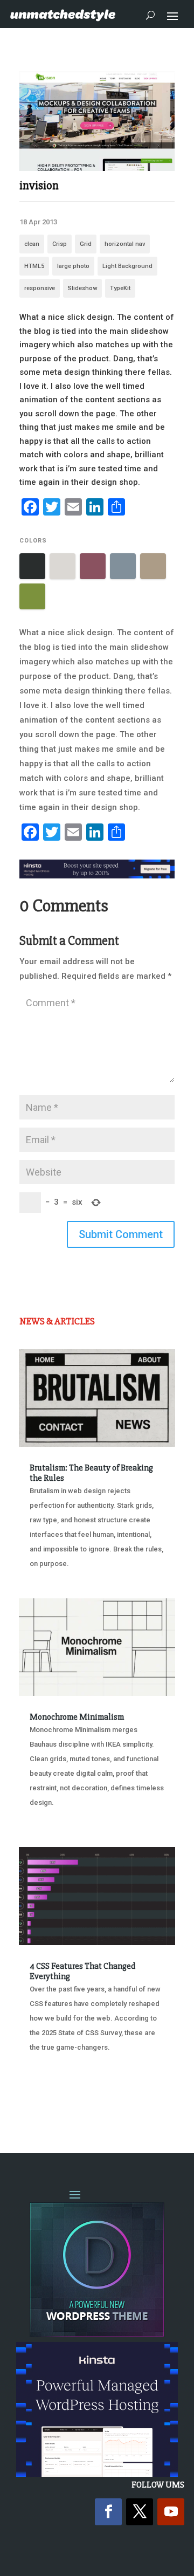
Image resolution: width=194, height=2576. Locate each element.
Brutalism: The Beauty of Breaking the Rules (91, 1473)
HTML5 (34, 266)
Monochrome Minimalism (77, 1717)
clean (32, 244)
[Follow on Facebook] (108, 2512)
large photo (73, 266)
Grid (86, 244)
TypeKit (120, 288)
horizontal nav (125, 244)
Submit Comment (121, 1234)
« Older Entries (55, 2102)
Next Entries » (142, 2102)
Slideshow (82, 288)
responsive (40, 288)
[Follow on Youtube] (171, 2512)
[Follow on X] (140, 2512)
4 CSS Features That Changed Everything (82, 1971)
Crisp (60, 244)
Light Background (127, 266)
